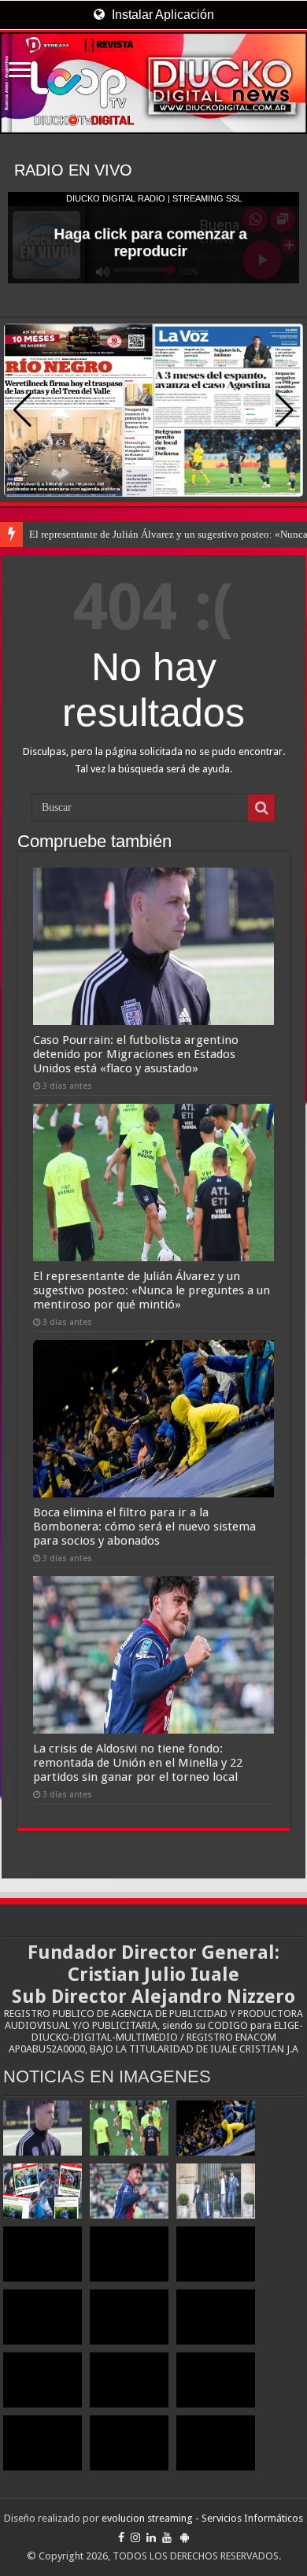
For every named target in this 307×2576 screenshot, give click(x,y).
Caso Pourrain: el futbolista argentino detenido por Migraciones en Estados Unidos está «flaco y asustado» (136, 1054)
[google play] (185, 2537)
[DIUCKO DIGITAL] (153, 83)
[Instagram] (135, 2537)
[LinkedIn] (151, 2537)
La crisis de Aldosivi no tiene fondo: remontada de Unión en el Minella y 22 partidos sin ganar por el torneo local (138, 1763)
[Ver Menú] (20, 71)
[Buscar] (261, 808)
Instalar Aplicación (161, 15)
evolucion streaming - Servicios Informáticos (202, 2518)
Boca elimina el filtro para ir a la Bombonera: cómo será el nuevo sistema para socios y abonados (144, 1527)
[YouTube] (167, 2537)
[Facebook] (121, 2537)
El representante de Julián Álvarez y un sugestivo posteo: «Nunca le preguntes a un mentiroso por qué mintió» (152, 1290)
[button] (285, 410)
